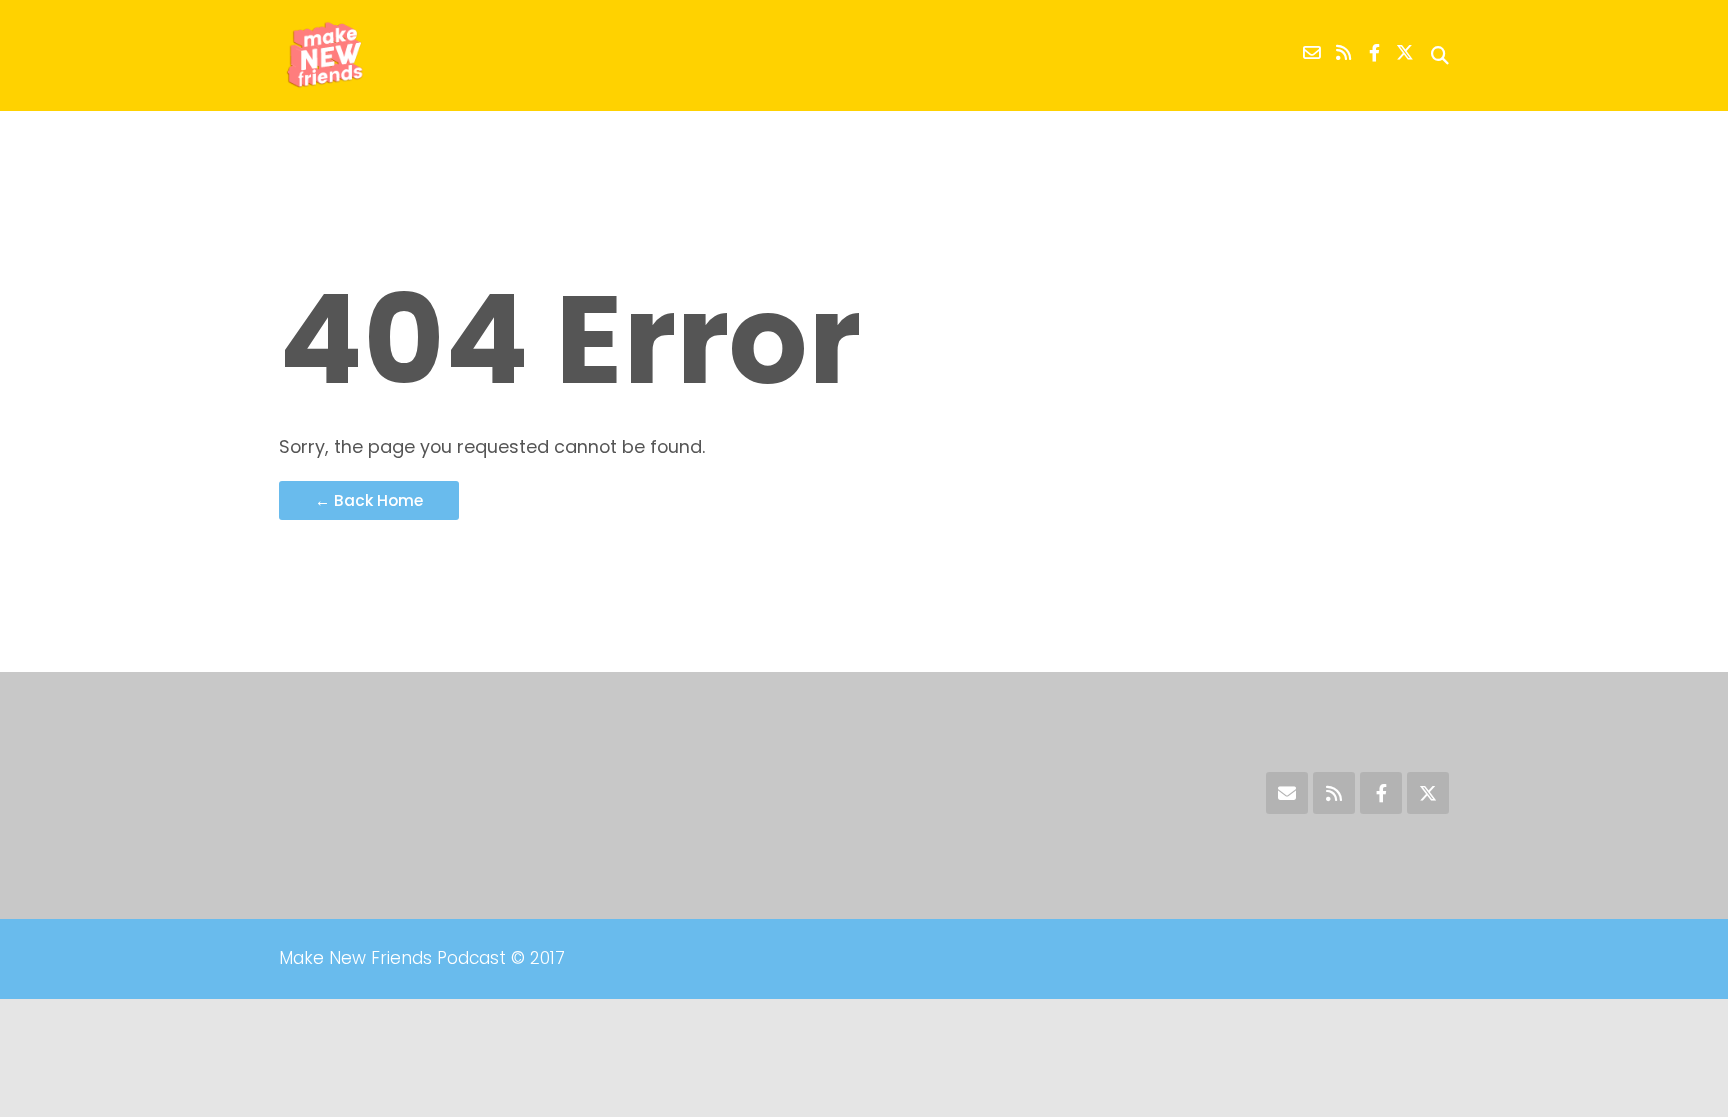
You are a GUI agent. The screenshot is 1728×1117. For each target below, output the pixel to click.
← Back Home (369, 500)
